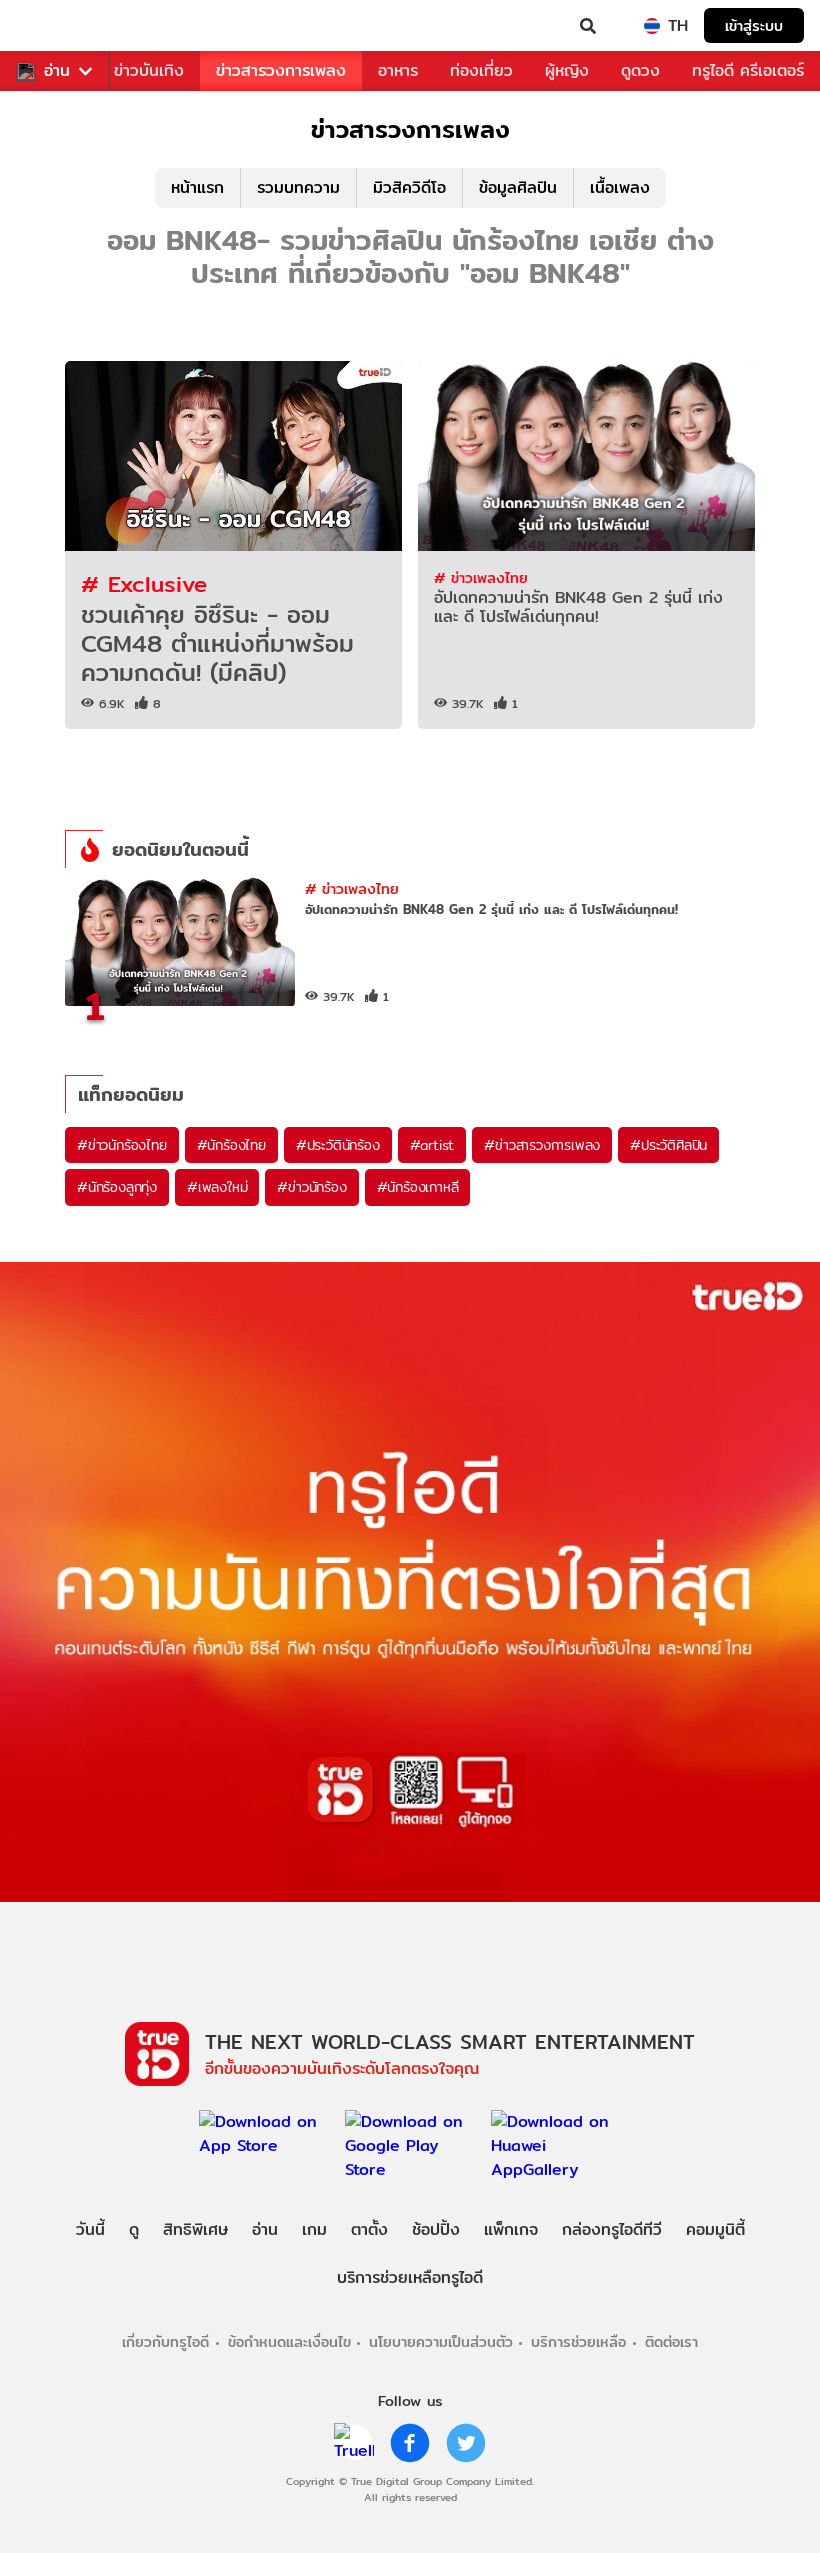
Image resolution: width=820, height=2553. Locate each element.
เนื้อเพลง (620, 187)
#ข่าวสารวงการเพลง (542, 1145)
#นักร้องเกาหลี (418, 1187)
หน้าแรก (197, 187)
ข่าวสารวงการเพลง (281, 70)
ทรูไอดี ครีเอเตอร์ (748, 70)
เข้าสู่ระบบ (754, 25)
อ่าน (57, 71)
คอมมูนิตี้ (715, 2229)
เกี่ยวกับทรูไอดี (165, 2341)
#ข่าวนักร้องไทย (122, 1145)
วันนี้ (90, 2229)
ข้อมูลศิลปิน (518, 187)
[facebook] (410, 2443)
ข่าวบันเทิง (149, 70)
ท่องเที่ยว (481, 70)
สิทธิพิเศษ (195, 2229)
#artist (432, 1145)
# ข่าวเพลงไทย (481, 577)
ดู (134, 2229)
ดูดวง (640, 70)
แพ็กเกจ (511, 2229)
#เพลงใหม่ (217, 1187)
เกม (314, 2229)
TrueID (56, 26)
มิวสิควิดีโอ (409, 187)
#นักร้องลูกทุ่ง (117, 1187)
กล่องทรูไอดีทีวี (612, 2229)
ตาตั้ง (369, 2229)
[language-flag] (652, 26)
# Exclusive (144, 583)
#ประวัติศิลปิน (668, 1145)
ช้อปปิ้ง (436, 2229)
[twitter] (466, 2443)
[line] (354, 2443)
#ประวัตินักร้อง (338, 1145)
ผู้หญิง (567, 70)
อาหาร (398, 70)
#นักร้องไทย (231, 1145)
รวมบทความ (298, 187)
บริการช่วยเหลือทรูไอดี (410, 2277)
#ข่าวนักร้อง (311, 1187)
